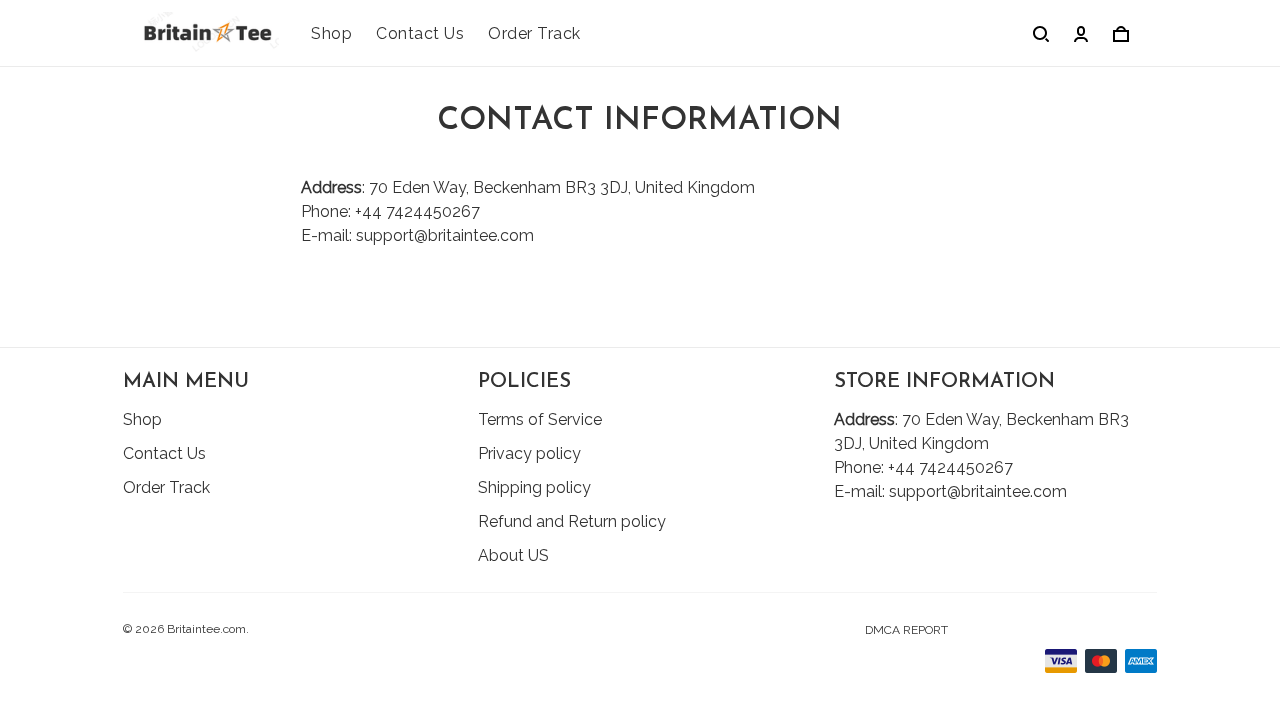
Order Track (534, 33)
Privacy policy (529, 453)
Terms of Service (540, 419)
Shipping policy (534, 487)
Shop (331, 33)
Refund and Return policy (572, 521)
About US (513, 555)
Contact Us (420, 33)
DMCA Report (906, 630)
